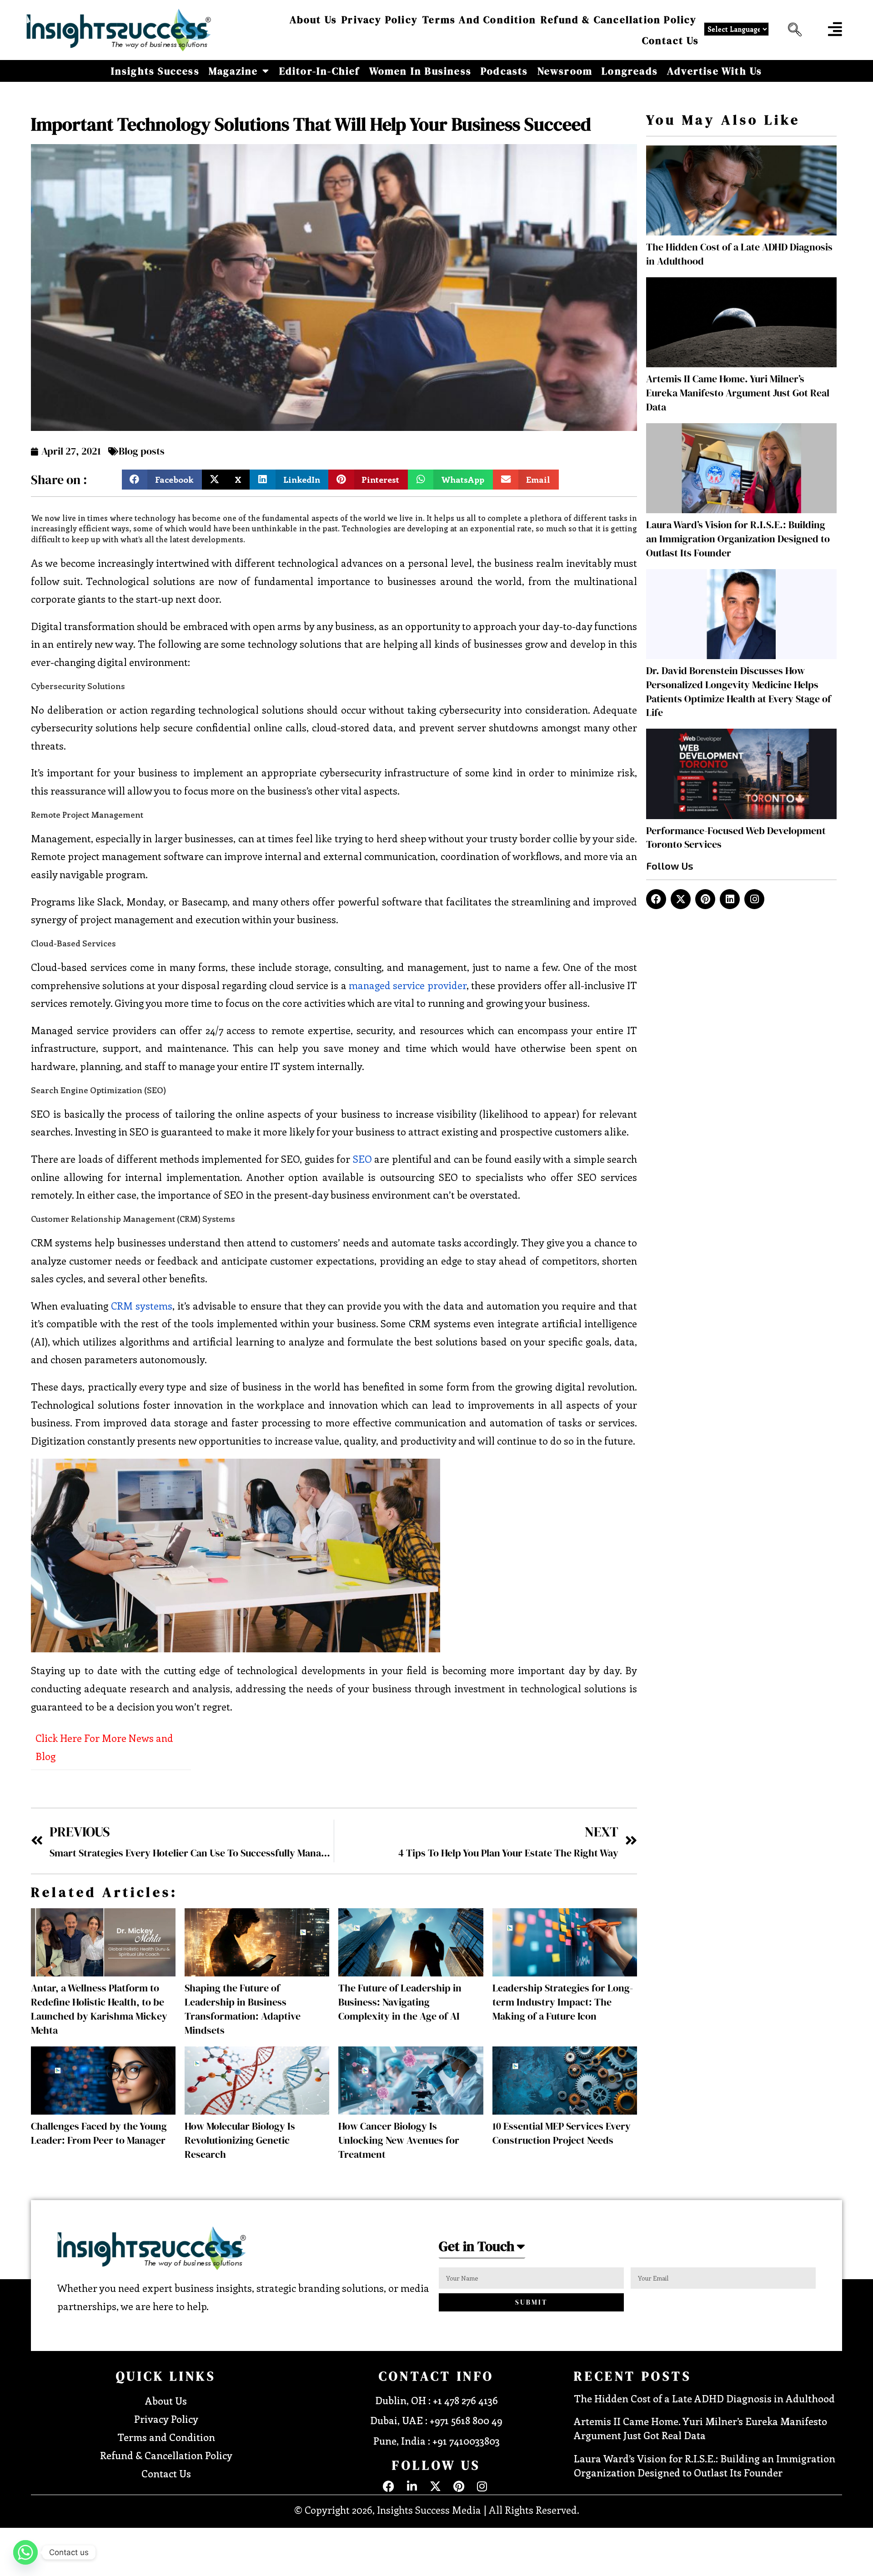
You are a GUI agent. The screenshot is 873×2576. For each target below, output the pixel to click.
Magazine (233, 71)
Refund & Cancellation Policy (619, 20)
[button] (793, 30)
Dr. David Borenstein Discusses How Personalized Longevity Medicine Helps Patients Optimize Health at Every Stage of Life (739, 691)
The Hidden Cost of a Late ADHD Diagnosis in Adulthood (704, 2398)
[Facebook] (656, 899)
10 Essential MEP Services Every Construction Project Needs (562, 2133)
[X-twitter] (681, 899)
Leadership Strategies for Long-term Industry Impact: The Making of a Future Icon (563, 2002)
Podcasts (504, 71)
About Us (314, 20)
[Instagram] (754, 899)
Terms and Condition (479, 20)
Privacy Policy (380, 20)
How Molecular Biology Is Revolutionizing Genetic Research (240, 2140)
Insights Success (155, 71)
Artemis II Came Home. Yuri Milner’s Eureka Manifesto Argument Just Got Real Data (738, 393)
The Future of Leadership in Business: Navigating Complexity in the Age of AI (400, 2002)
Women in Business (420, 71)
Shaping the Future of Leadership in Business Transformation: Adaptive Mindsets (243, 2009)
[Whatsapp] (25, 2552)
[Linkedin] (730, 899)
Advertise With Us (715, 71)
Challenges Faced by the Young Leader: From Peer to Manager (99, 2133)
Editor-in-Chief (320, 71)
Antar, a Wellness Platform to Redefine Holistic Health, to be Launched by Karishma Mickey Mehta (99, 2009)
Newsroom (565, 71)
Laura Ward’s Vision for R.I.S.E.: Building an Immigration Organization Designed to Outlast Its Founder (738, 539)
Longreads (630, 71)
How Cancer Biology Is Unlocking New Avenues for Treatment (399, 2140)
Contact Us (671, 40)
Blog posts (142, 451)
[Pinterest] (705, 899)
